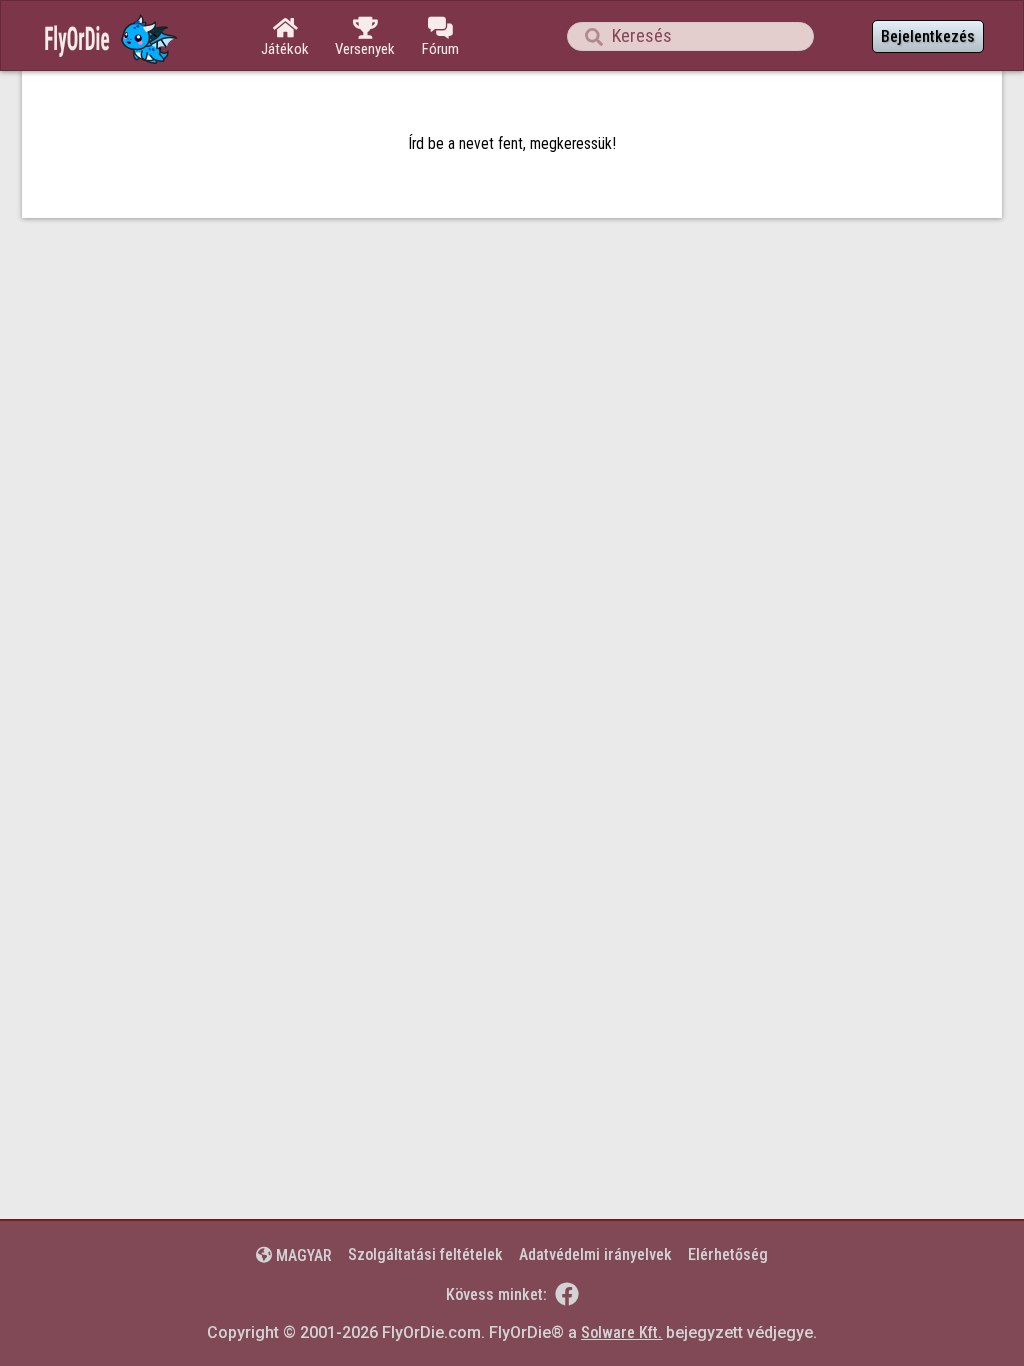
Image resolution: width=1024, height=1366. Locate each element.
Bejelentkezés (928, 36)
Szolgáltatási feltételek (425, 1254)
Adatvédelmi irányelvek (595, 1254)
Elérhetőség (728, 1254)
